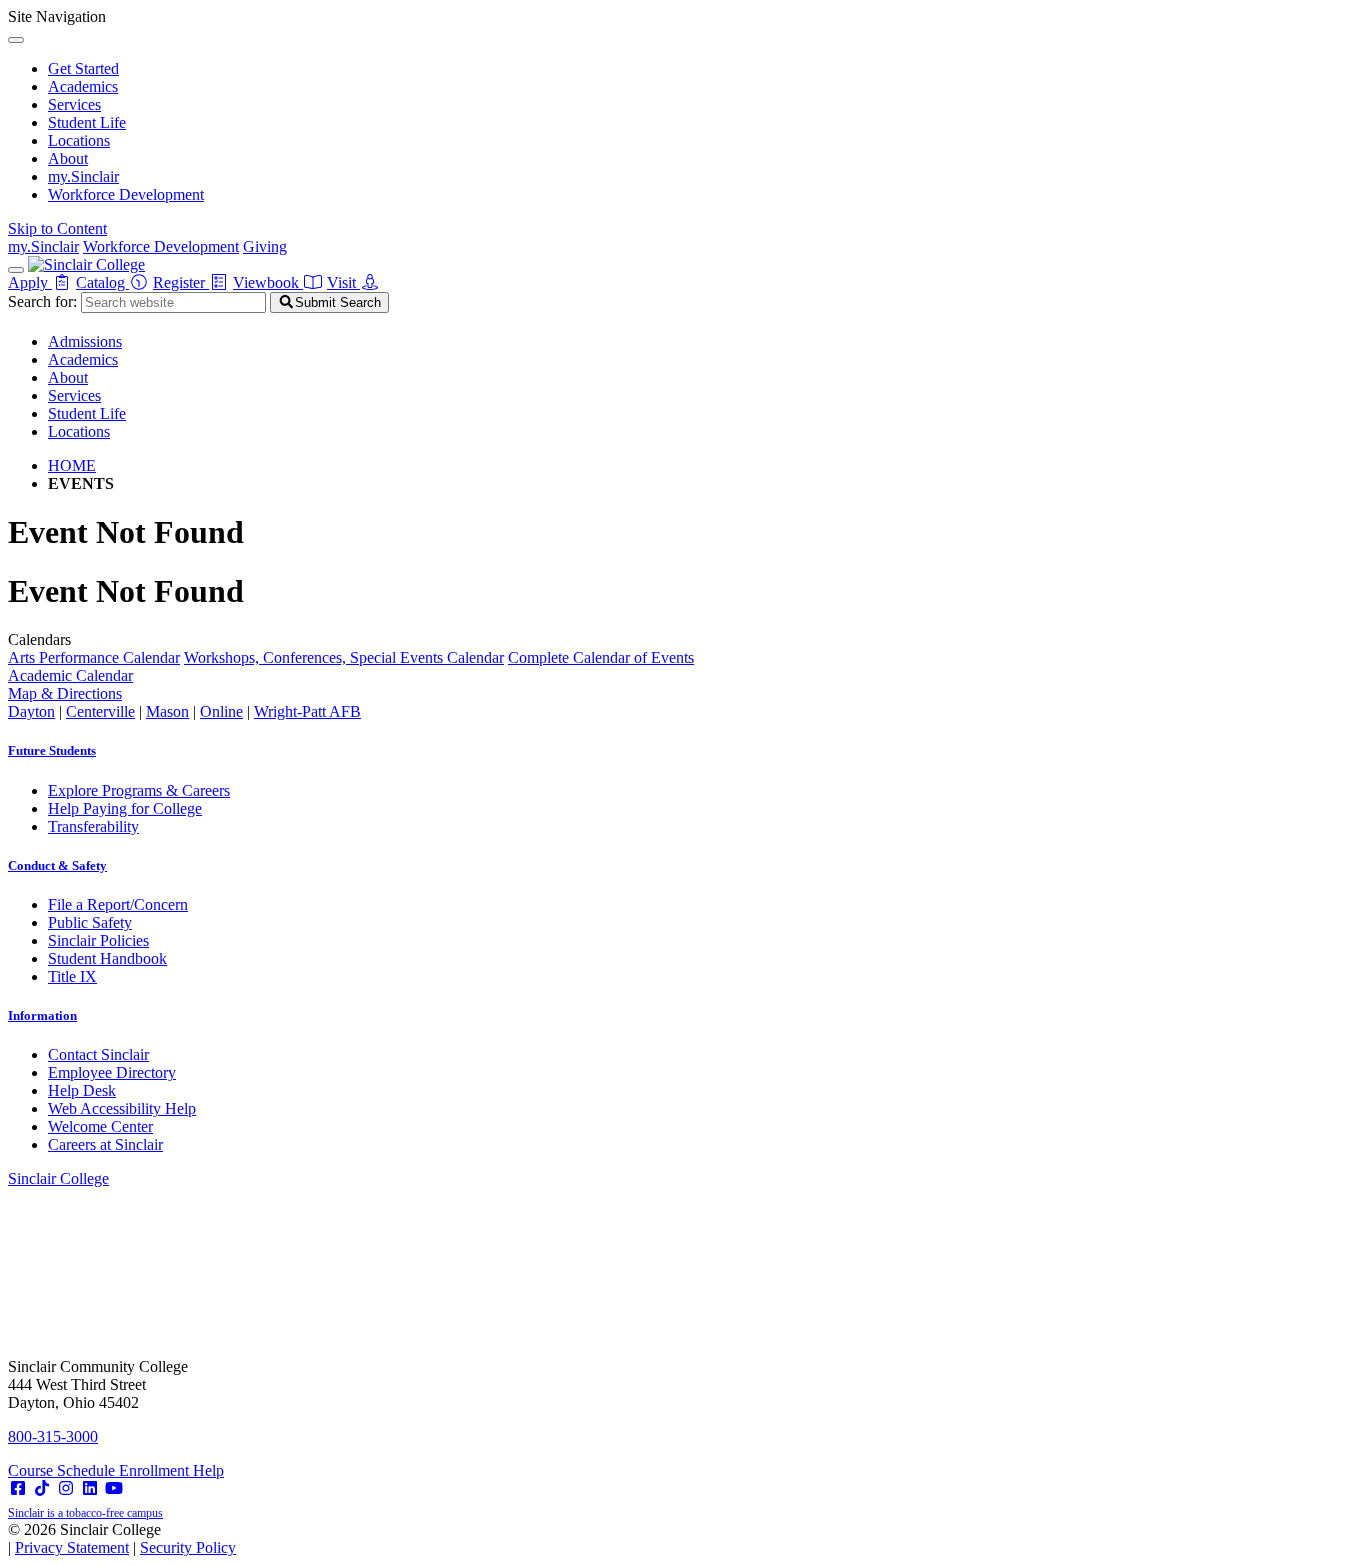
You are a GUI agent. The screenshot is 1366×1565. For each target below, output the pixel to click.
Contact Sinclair (98, 1054)
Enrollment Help (171, 1470)
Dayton (31, 711)
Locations (79, 140)
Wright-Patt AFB (307, 711)
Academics (83, 86)
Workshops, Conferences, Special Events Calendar (344, 657)
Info (42, 1015)
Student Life (87, 122)
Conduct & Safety (57, 865)
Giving (265, 246)
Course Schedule (63, 1470)
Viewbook (268, 282)
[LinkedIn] (90, 1488)
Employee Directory (112, 1072)
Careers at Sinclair (105, 1144)
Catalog (102, 282)
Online (221, 711)
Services (74, 104)
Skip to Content (57, 228)
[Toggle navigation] (16, 270)
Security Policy (188, 1547)
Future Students (52, 750)
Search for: (42, 301)
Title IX (72, 976)
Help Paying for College (125, 808)
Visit (343, 282)
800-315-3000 (53, 1436)
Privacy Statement (72, 1547)
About (68, 158)
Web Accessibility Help (122, 1108)
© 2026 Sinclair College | (122, 1538)
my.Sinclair (83, 176)
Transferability (93, 826)
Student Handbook (107, 958)
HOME (72, 465)
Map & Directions (65, 693)
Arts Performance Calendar (94, 657)
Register (181, 282)
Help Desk (82, 1090)
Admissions (85, 341)
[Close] (16, 40)
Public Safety (90, 922)
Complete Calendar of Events (601, 657)
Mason (167, 711)
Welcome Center (100, 1126)
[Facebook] (18, 1488)
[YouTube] (114, 1488)
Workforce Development (126, 194)
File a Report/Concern (118, 904)
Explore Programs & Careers (139, 790)
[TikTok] (42, 1488)
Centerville (100, 711)
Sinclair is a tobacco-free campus (85, 1513)
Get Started (83, 68)
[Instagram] (66, 1488)
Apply (30, 282)
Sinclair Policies (98, 940)
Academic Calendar (70, 675)
